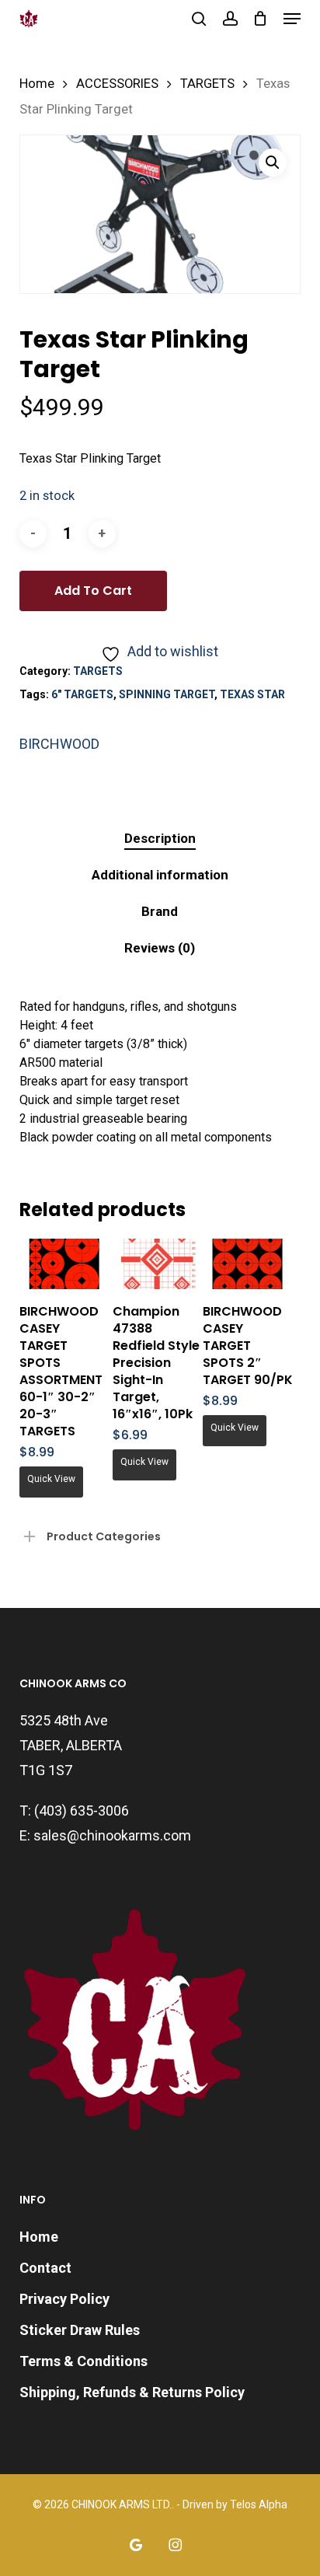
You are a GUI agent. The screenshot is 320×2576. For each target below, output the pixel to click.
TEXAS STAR (252, 694)
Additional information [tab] (160, 875)
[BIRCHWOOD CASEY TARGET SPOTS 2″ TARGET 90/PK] (248, 1264)
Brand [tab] (160, 911)
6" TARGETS (82, 694)
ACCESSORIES (117, 84)
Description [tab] (160, 838)
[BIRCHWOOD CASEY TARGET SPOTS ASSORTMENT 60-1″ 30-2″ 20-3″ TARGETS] (64, 1264)
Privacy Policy (64, 2299)
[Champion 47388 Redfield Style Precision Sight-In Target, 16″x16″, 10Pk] (158, 1264)
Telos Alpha (259, 2504)
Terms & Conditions (83, 2361)
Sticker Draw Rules (80, 2330)
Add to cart (93, 591)
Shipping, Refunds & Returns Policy (132, 2392)
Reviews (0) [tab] (160, 948)
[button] (292, 19)
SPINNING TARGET (167, 694)
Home (37, 84)
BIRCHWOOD (59, 744)
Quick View (51, 1479)
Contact (45, 2268)
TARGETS (207, 84)
